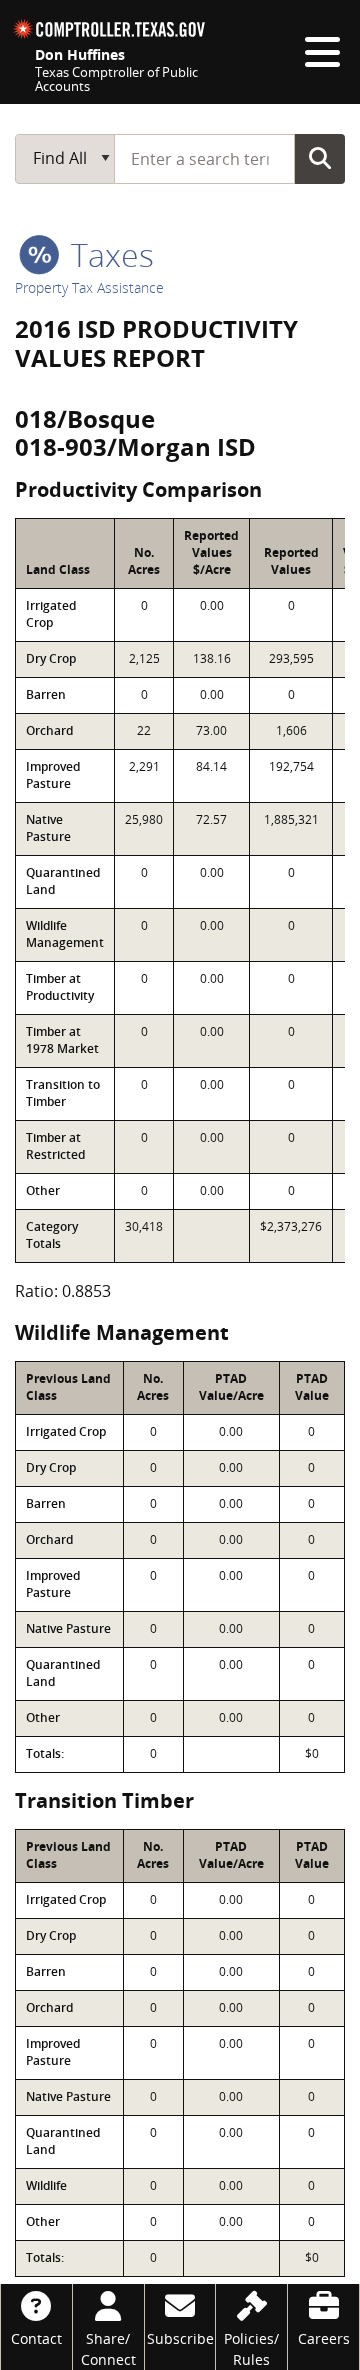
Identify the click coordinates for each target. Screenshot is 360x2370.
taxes (108, 254)
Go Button (320, 158)
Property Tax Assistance (89, 287)
